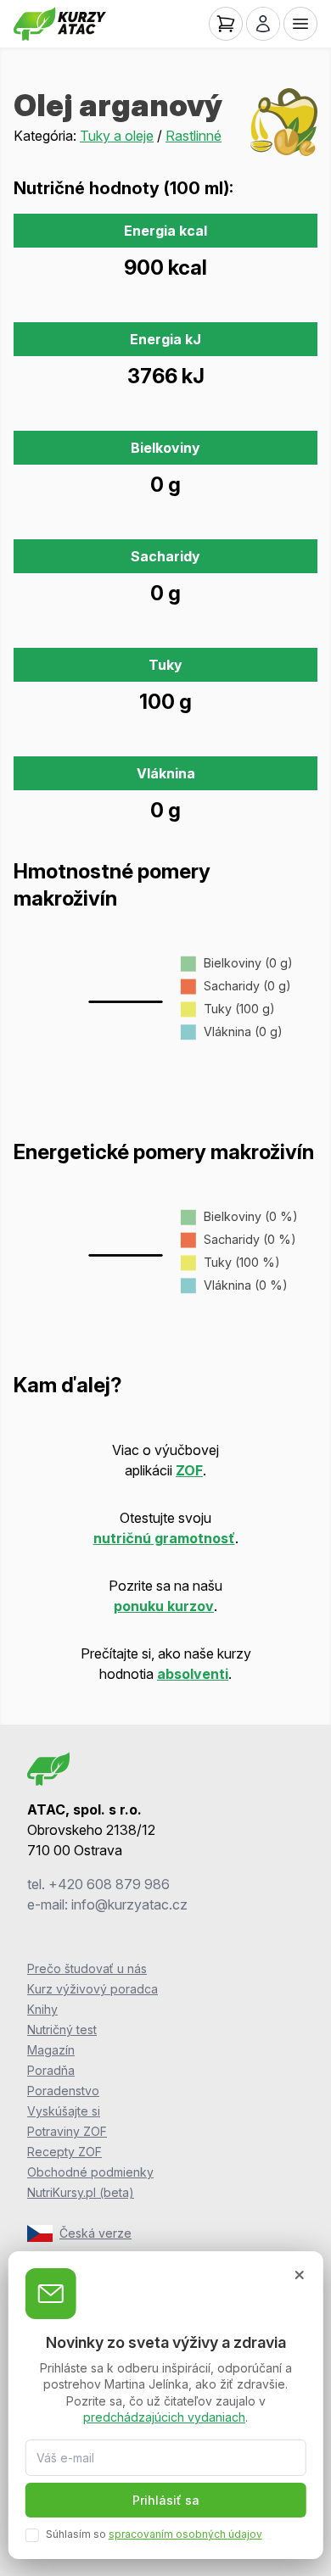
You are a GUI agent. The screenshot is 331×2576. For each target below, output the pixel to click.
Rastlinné (194, 136)
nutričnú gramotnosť (164, 1538)
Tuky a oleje (117, 136)
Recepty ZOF (65, 2152)
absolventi (193, 1674)
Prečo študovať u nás (87, 1968)
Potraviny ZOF (67, 2131)
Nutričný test (62, 2030)
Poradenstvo (63, 2091)
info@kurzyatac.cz (129, 1904)
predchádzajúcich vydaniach (164, 2417)
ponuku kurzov (164, 1606)
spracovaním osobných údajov (185, 2534)
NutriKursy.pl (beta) (81, 2192)
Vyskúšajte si (64, 2111)
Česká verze (95, 2233)
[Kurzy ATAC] (60, 24)
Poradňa (51, 2070)
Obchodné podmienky (90, 2172)
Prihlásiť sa (166, 2500)
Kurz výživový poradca (93, 1989)
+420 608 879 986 (109, 1884)
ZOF (189, 1470)
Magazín (51, 2050)
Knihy (42, 2009)
